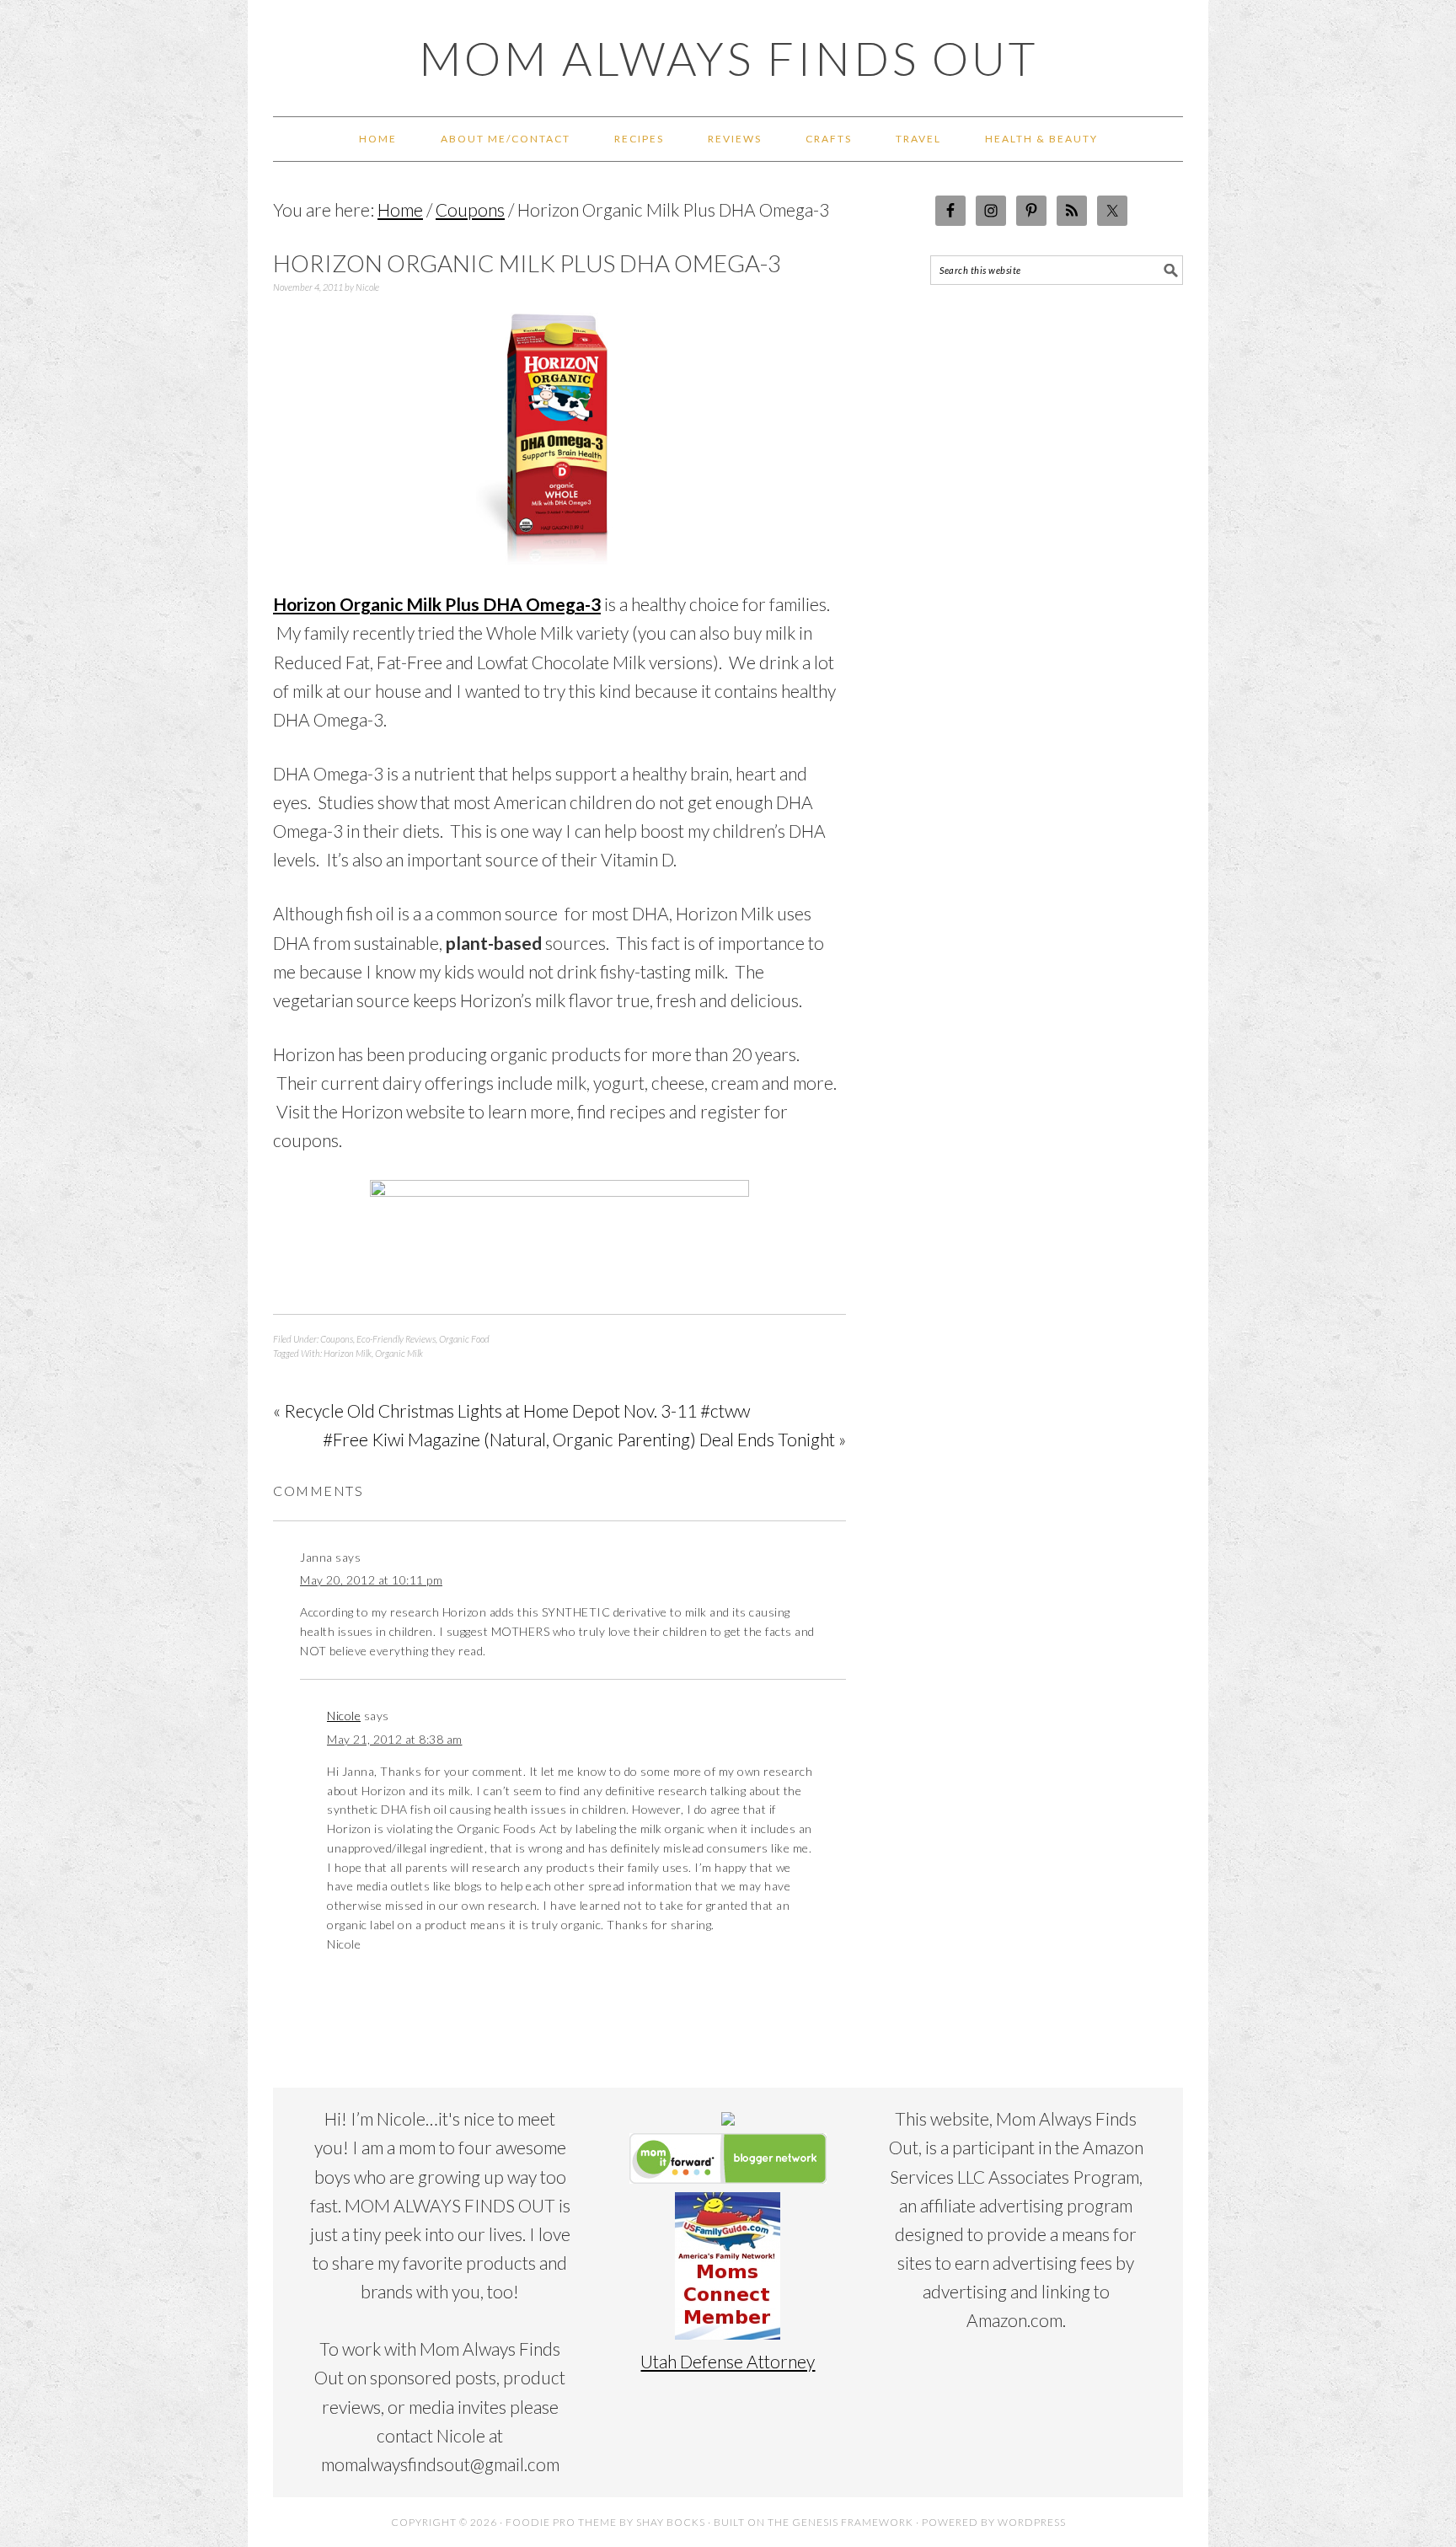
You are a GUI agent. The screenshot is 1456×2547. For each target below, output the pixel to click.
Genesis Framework (853, 2522)
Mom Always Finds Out (728, 58)
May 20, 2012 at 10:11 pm (371, 1580)
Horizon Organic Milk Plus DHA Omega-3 (437, 604)
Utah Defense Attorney (728, 2361)
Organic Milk (399, 1353)
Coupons (337, 1339)
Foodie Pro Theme (561, 2522)
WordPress (1032, 2522)
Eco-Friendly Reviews (396, 1339)
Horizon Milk (348, 1353)
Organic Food (464, 1339)
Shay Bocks (671, 2522)
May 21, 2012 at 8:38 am (395, 1739)
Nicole (344, 1716)
